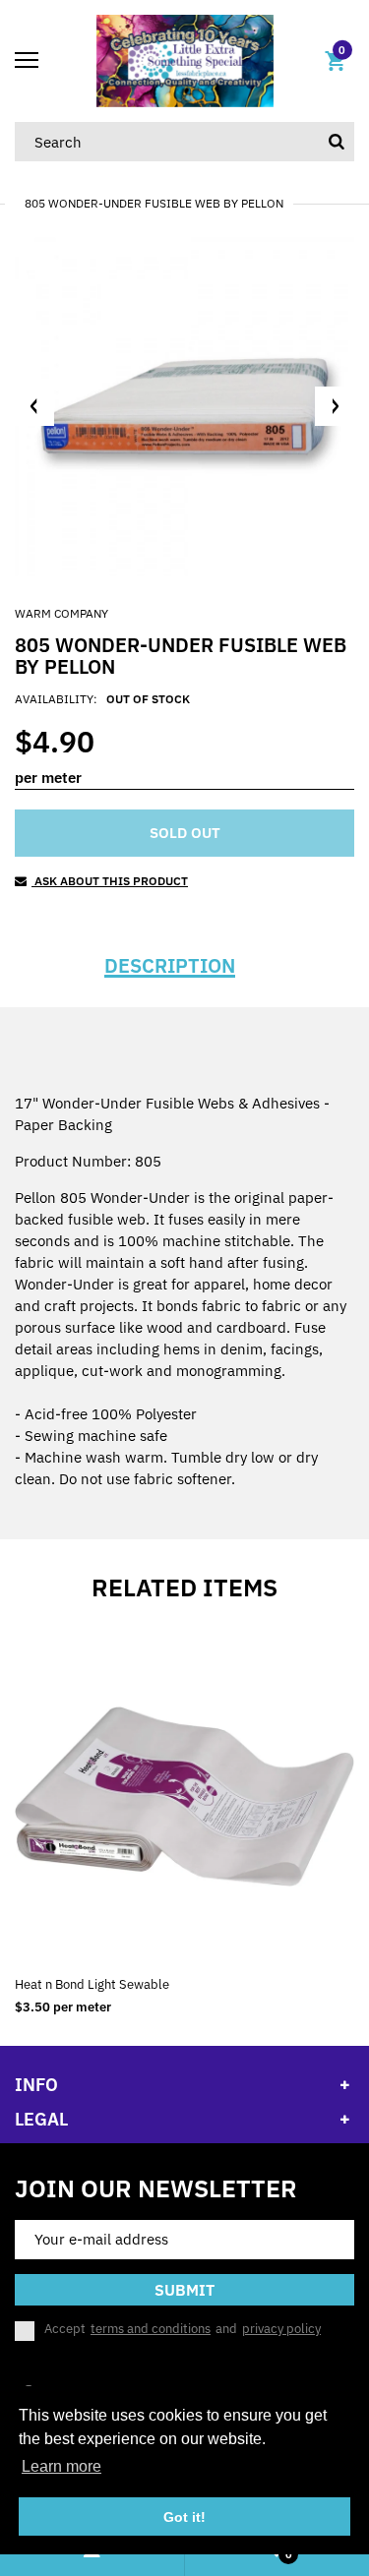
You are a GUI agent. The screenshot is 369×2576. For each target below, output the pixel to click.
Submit (184, 2290)
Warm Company (61, 613)
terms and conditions (151, 2329)
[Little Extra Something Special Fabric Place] (185, 60)
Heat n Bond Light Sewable (92, 1984)
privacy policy (281, 2329)
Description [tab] (170, 966)
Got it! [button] (184, 2517)
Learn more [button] (61, 2466)
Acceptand (183, 2329)
